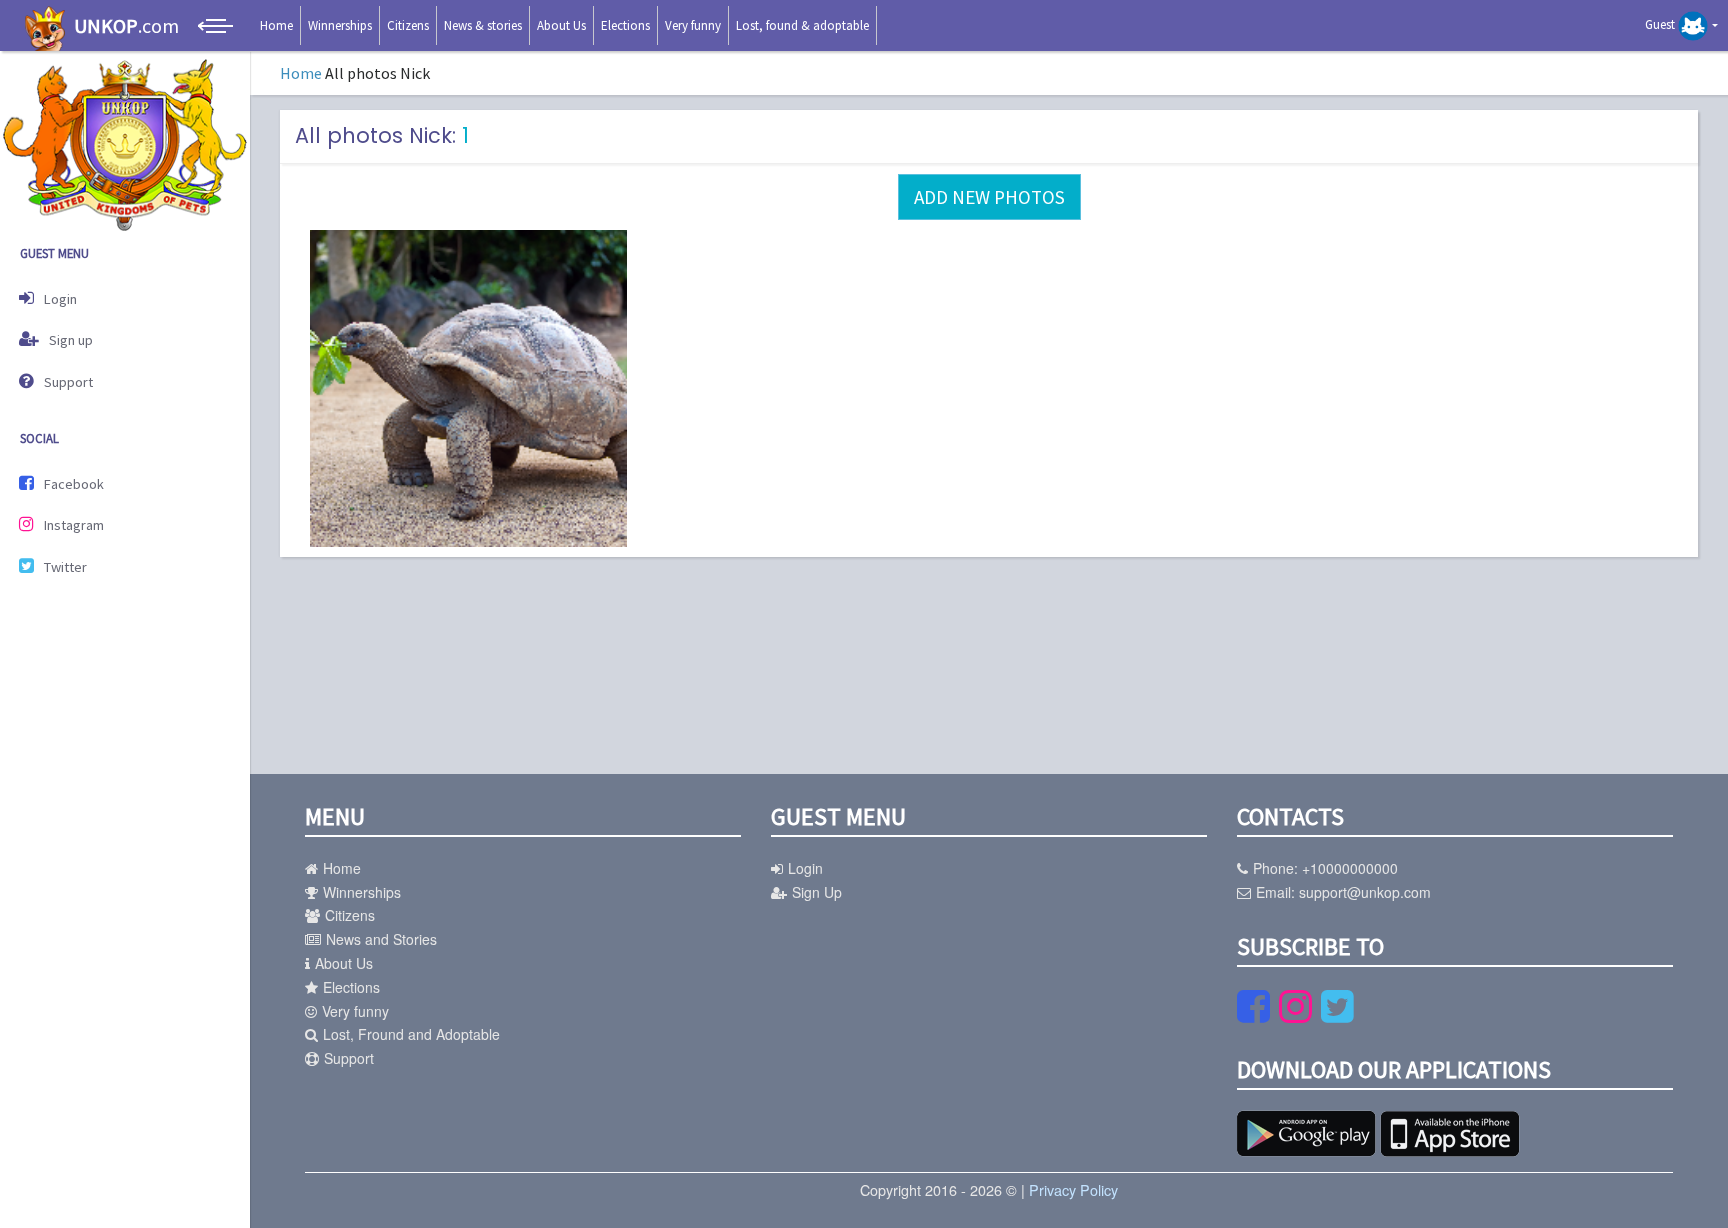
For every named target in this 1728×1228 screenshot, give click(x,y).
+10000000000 (1350, 868)
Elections (625, 25)
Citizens (408, 25)
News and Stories (381, 939)
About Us (561, 25)
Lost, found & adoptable (802, 25)
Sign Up (817, 892)
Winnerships (340, 25)
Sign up (71, 340)
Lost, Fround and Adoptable (411, 1034)
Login (60, 299)
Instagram (74, 525)
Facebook (74, 484)
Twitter (65, 567)
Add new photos (989, 197)
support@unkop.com (1365, 892)
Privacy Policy (1073, 1189)
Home (276, 25)
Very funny (693, 25)
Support (68, 382)
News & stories (483, 25)
